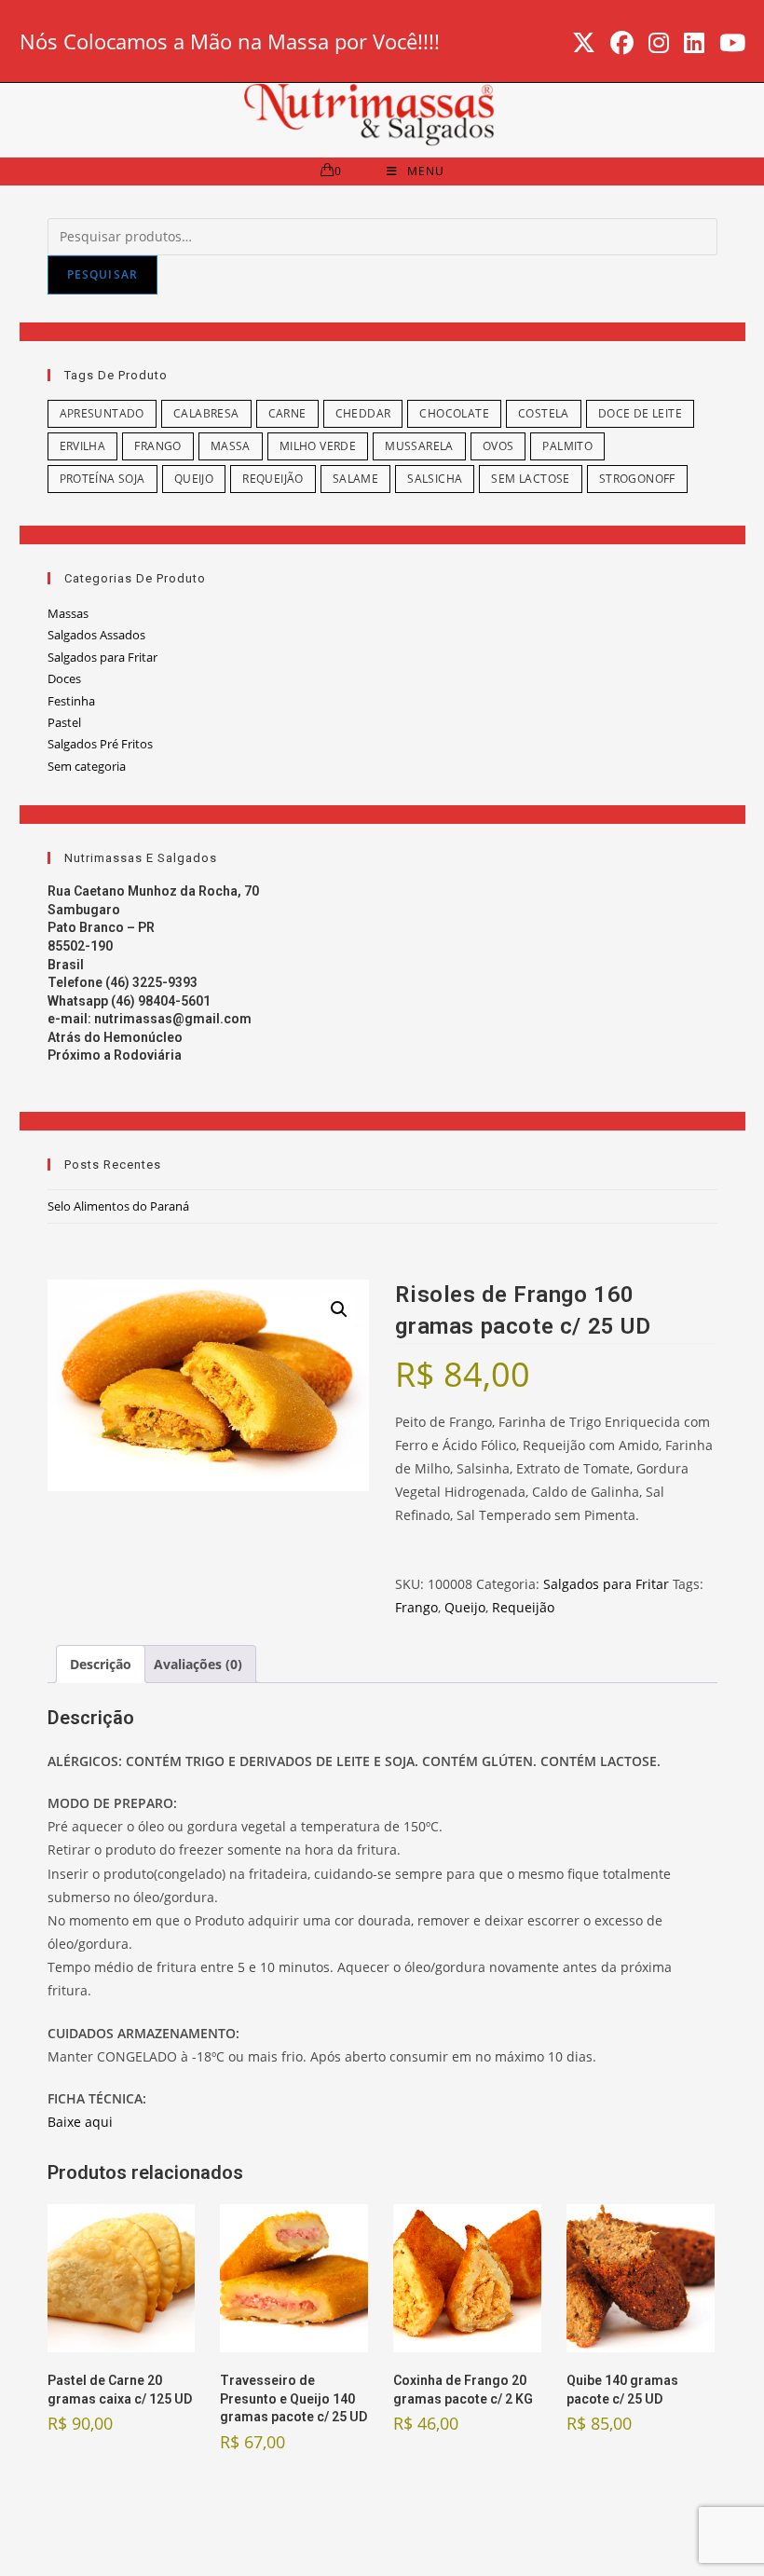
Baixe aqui (80, 2122)
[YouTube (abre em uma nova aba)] (729, 43)
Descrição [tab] (101, 1664)
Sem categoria (87, 766)
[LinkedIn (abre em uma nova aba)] (694, 43)
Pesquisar (103, 274)
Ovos (498, 446)
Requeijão (273, 479)
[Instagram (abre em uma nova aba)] (659, 43)
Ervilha (83, 446)
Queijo (194, 479)
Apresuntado (102, 413)
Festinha (71, 701)
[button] (339, 1309)
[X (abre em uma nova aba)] (584, 43)
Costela (544, 413)
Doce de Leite (640, 413)
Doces (64, 678)
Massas (68, 613)
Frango (157, 446)
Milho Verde (318, 446)
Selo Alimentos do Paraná (118, 1206)
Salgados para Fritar (102, 657)
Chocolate (454, 413)
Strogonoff (637, 479)
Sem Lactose (530, 479)
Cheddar (363, 413)
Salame (355, 479)
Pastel (64, 722)
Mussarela (419, 446)
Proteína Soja (102, 479)
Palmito (567, 446)
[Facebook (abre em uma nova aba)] (622, 43)
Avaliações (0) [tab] (198, 1664)
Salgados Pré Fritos (100, 744)
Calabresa (206, 413)
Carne (287, 413)
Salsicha (435, 479)
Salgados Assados (96, 635)
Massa (231, 446)
